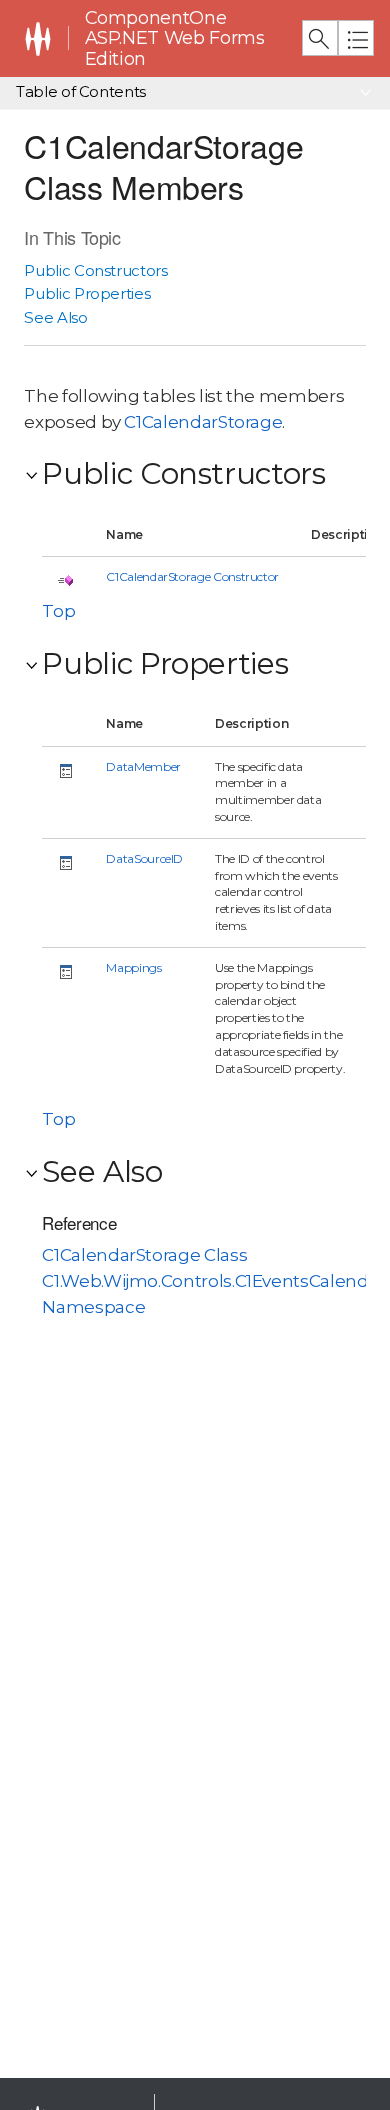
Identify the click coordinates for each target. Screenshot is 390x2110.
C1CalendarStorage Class (144, 1255)
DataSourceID (144, 858)
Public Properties (87, 293)
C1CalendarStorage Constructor (192, 576)
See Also (55, 317)
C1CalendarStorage (203, 422)
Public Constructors (95, 270)
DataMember (143, 766)
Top (58, 611)
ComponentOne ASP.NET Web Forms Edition (175, 38)
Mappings (133, 967)
